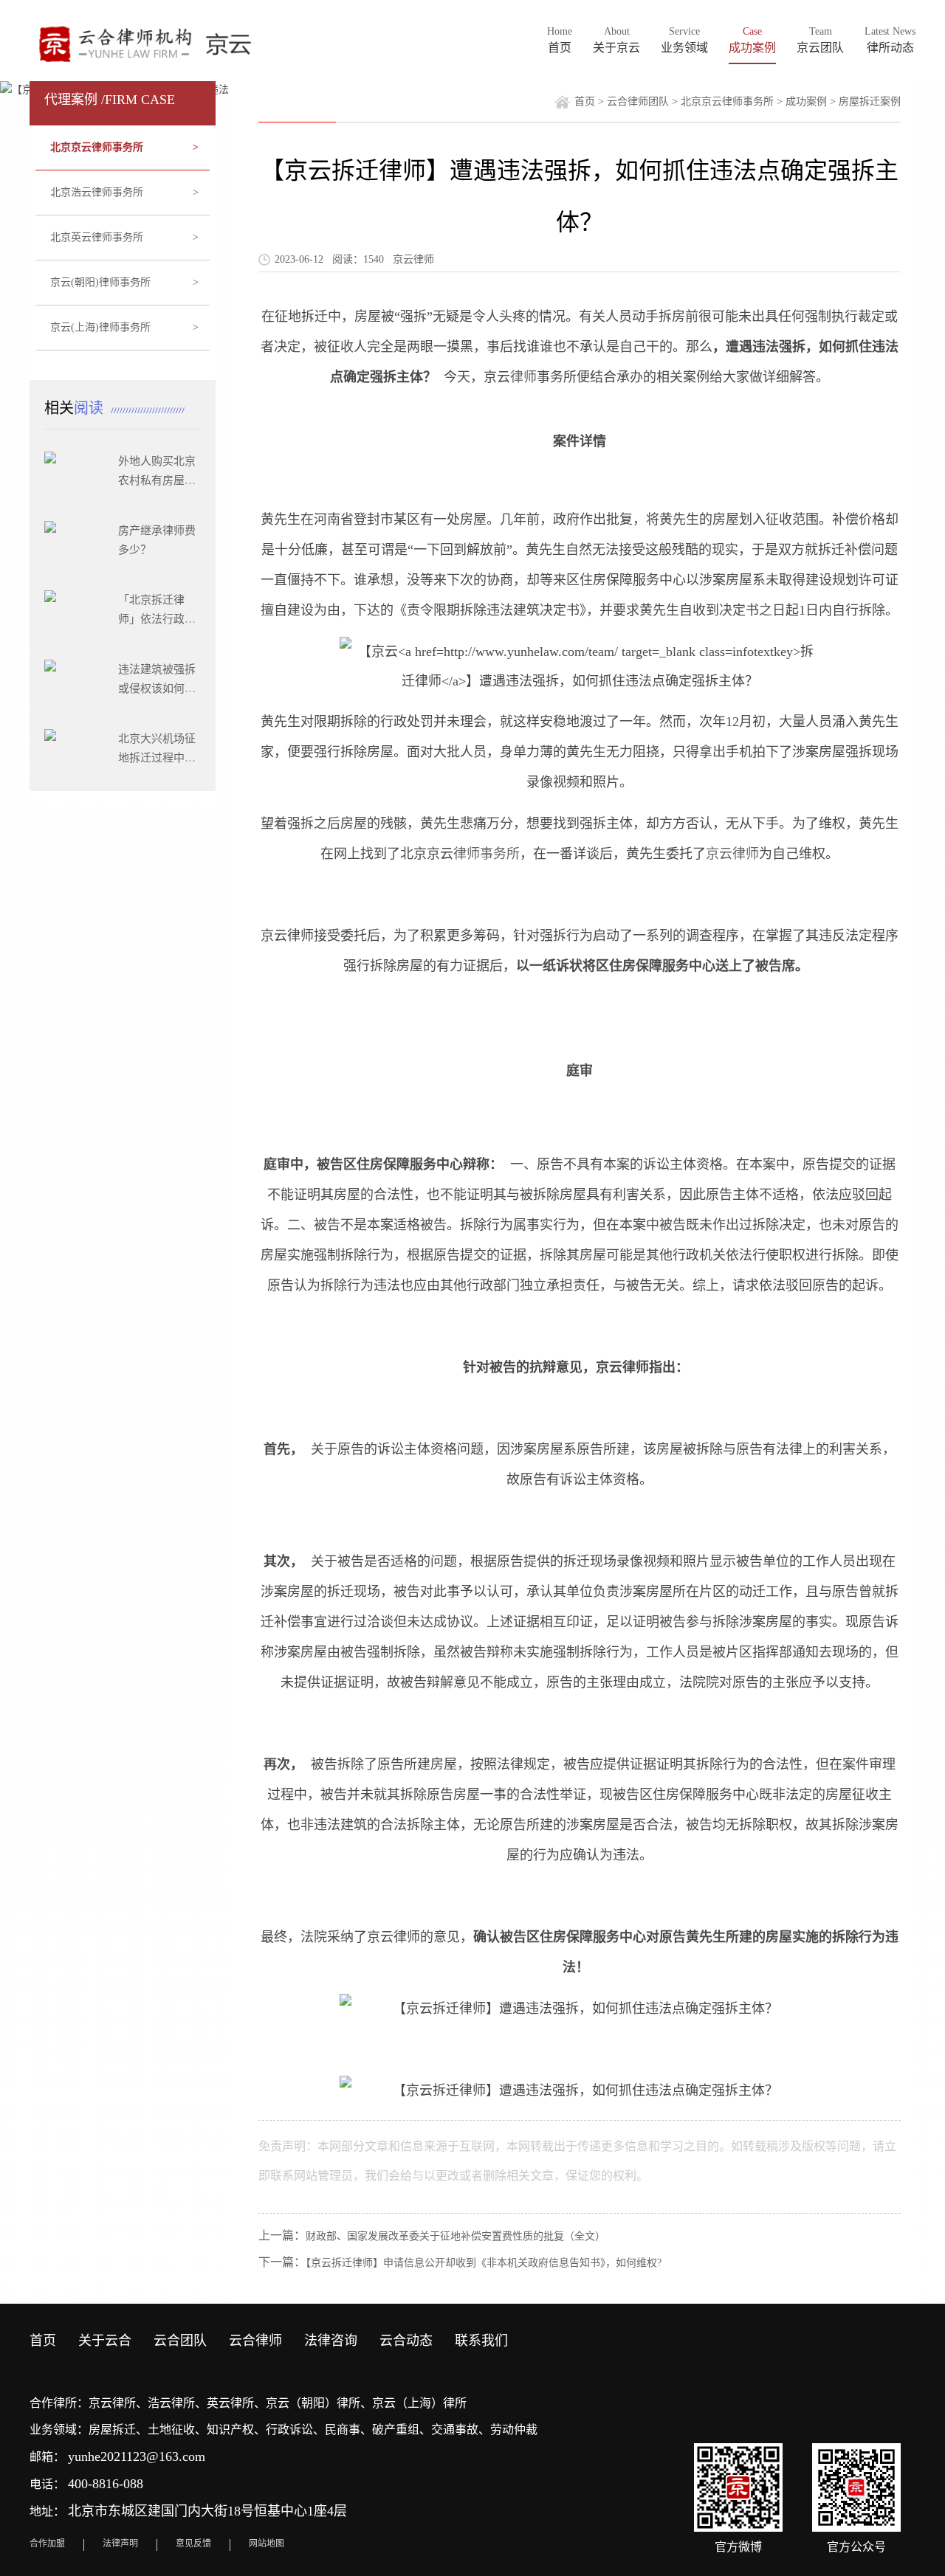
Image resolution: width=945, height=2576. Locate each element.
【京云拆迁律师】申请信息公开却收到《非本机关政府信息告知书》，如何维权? (484, 2263)
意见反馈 (193, 2544)
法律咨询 (331, 2341)
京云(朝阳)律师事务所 (125, 282)
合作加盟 (47, 2544)
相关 (76, 408)
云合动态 (406, 2341)
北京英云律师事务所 (125, 237)
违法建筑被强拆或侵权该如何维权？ (157, 688)
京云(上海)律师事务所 (125, 327)
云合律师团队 (638, 101)
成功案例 (806, 101)
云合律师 (255, 2341)
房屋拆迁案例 (870, 101)
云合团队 (180, 2341)
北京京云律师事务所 (125, 147)
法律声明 (120, 2544)
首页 (585, 101)
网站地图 (267, 2544)
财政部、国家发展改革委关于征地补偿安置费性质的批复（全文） (456, 2236)
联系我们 (481, 2341)
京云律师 (732, 854)
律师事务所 (487, 854)
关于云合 (105, 2341)
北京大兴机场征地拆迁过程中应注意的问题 (157, 758)
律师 (523, 377)
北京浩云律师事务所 (125, 192)
